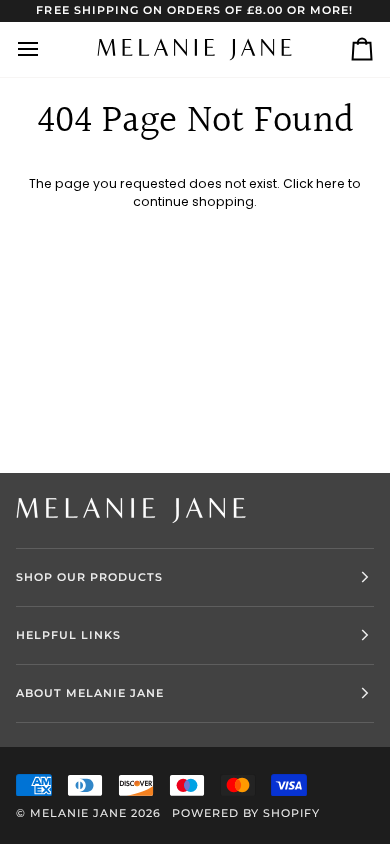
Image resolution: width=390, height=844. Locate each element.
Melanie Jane (78, 813)
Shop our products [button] (89, 577)
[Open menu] (46, 49)
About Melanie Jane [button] (90, 693)
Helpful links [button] (68, 635)
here (330, 183)
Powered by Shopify (246, 813)
